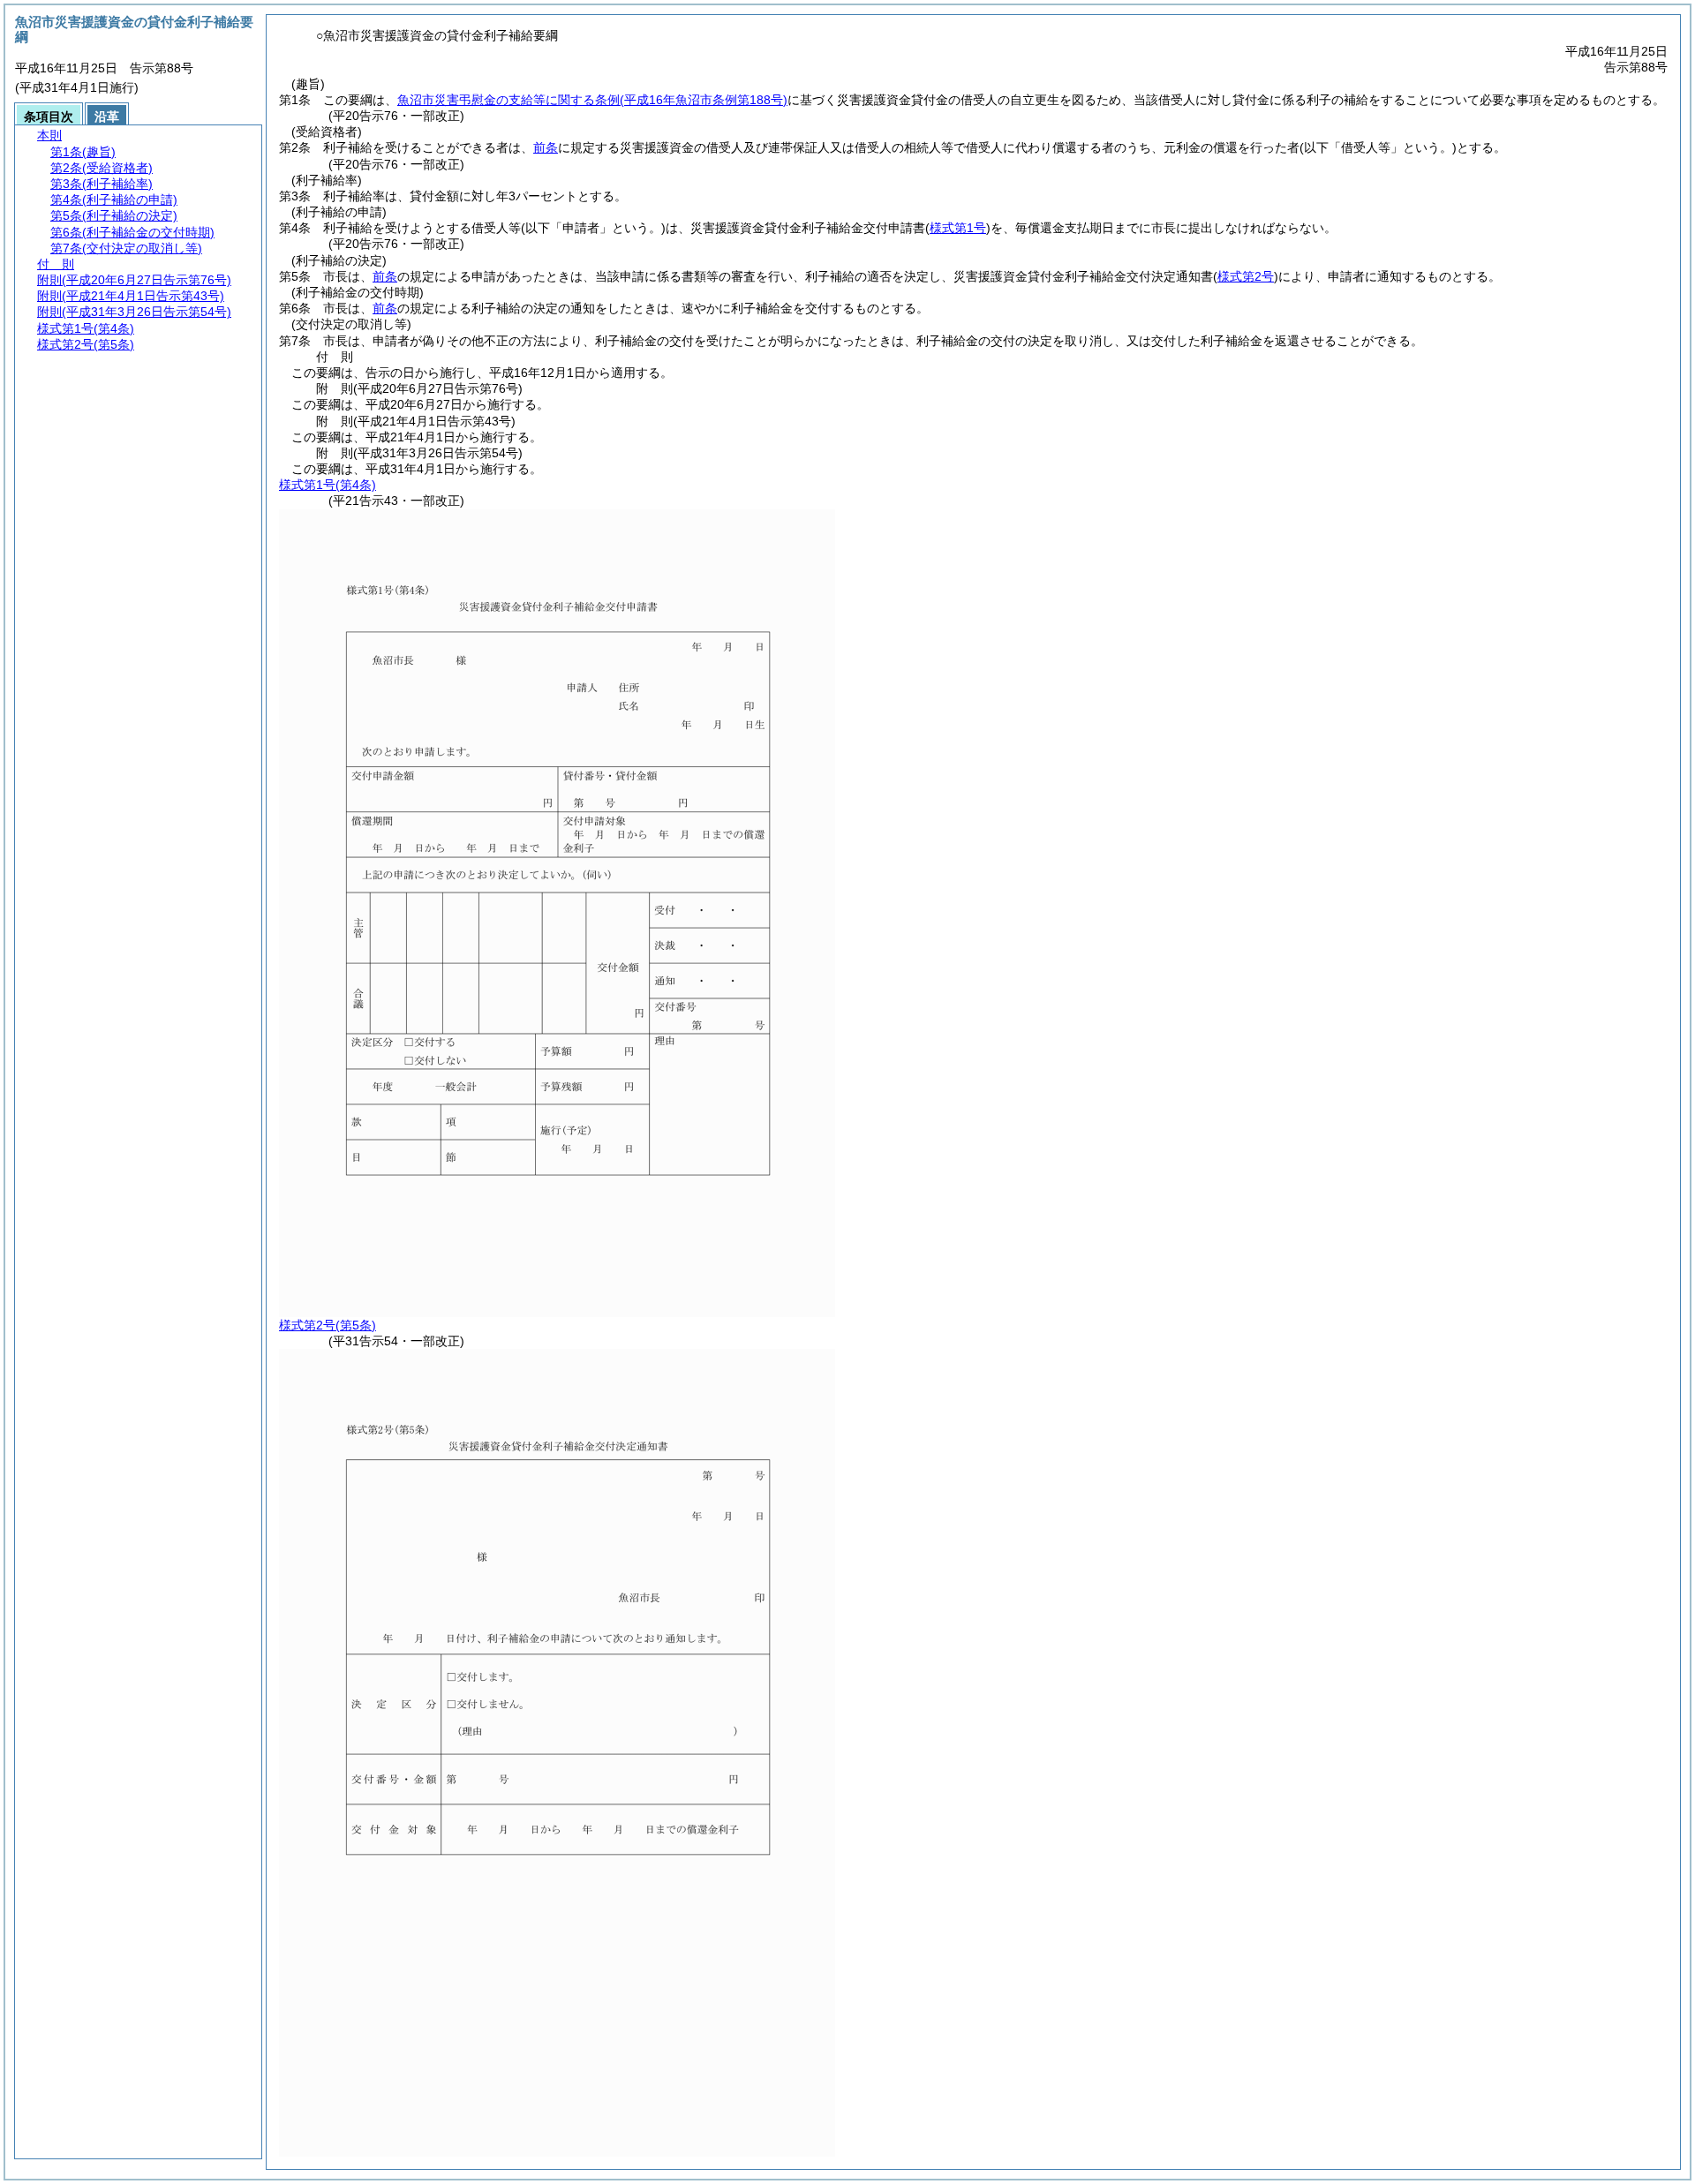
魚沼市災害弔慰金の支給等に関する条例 (592, 100)
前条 (546, 147)
